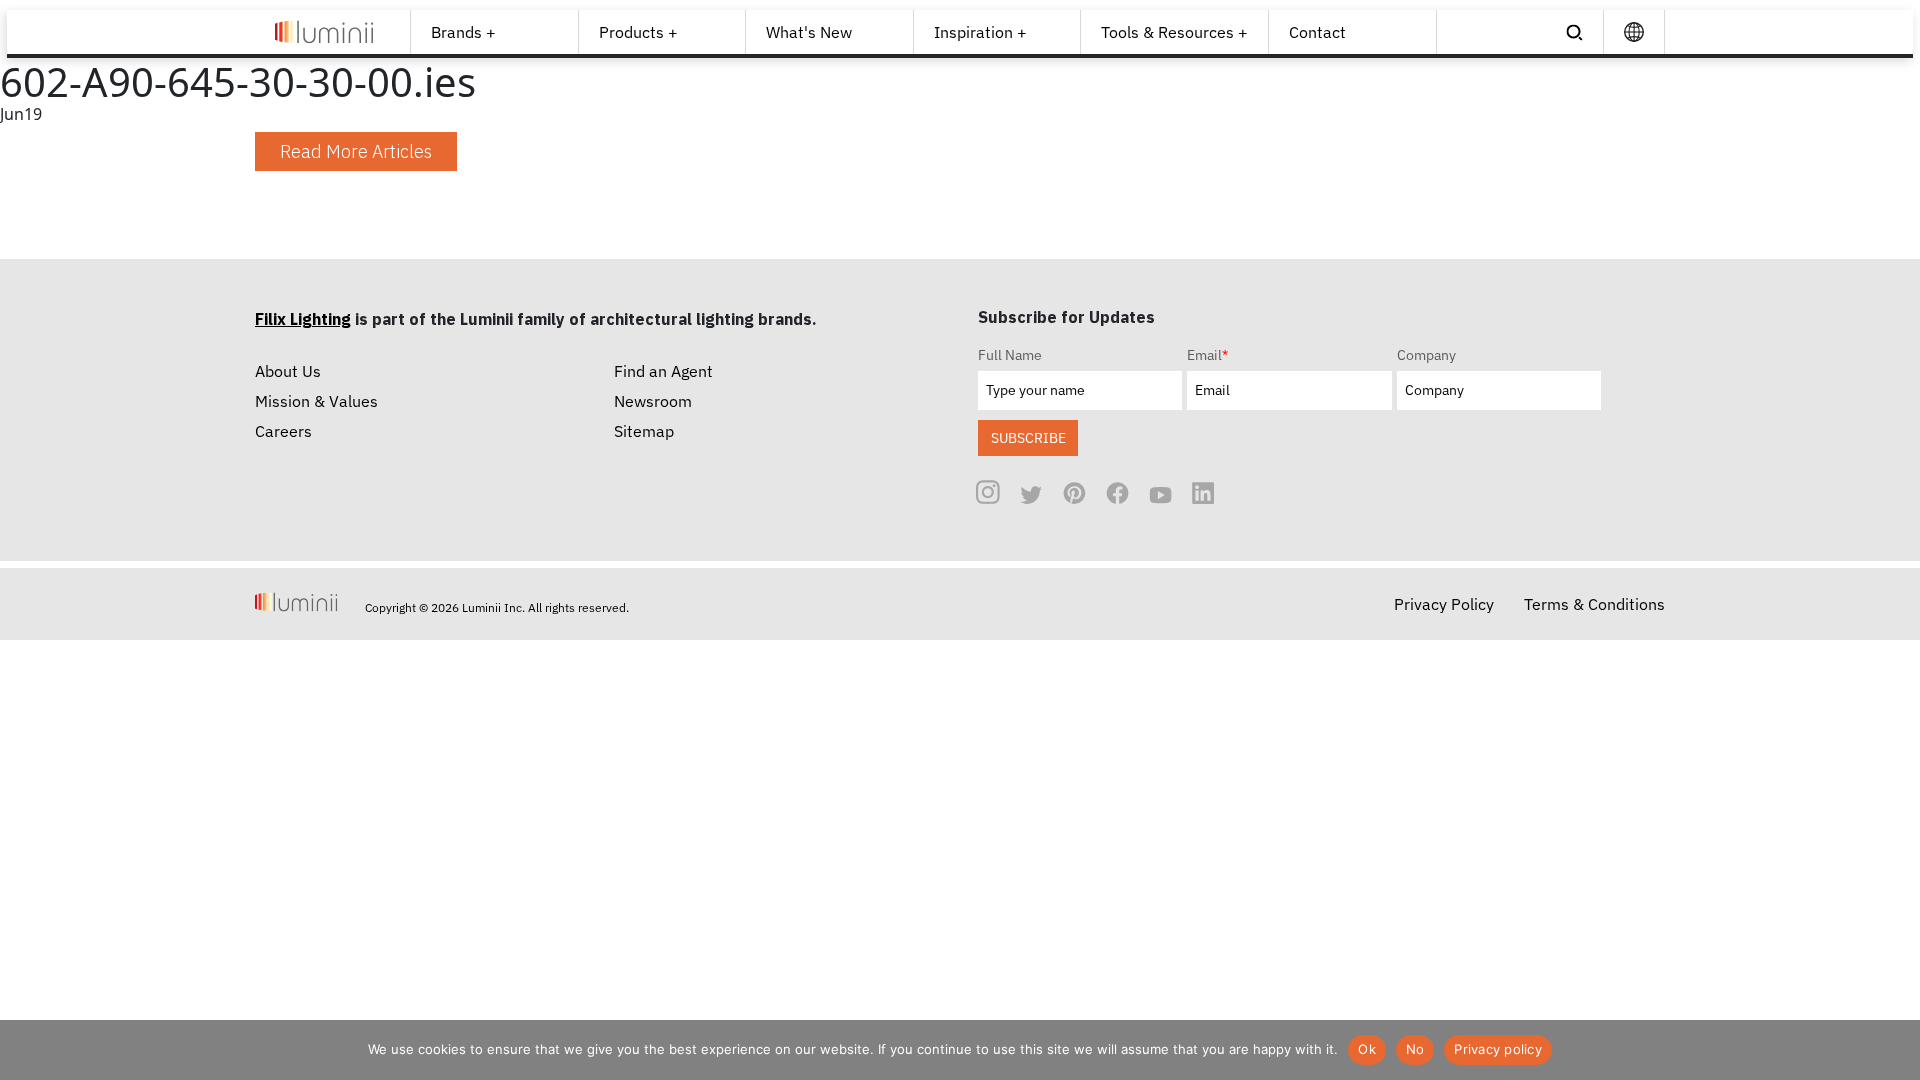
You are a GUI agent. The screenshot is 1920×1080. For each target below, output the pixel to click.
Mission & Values (316, 401)
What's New (809, 32)
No (1415, 1049)
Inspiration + (980, 32)
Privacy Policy (1444, 604)
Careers (283, 431)
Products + (638, 32)
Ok (1367, 1049)
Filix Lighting (303, 319)
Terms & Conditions (1594, 604)
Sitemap (644, 431)
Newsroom (653, 401)
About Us (288, 371)
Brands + (463, 32)
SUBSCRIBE (1028, 437)
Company (1426, 355)
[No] (1895, 1050)
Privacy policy (1498, 1049)
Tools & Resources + (1174, 32)
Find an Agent (663, 371)
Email (1207, 355)
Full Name (1010, 355)
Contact (1317, 32)
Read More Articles (356, 151)
